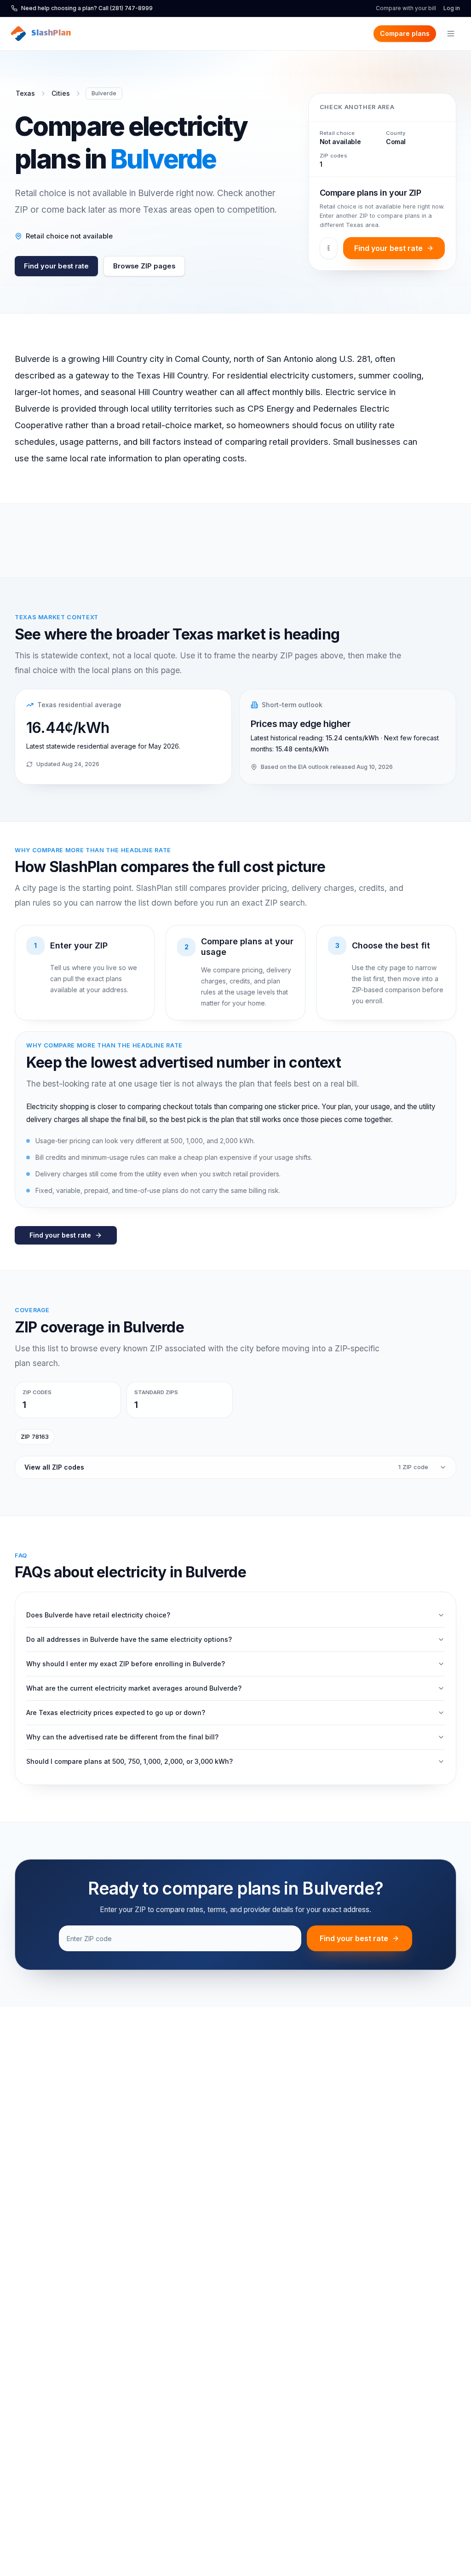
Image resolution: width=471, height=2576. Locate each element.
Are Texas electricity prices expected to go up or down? (116, 1712)
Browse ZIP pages (144, 266)
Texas (25, 93)
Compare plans (405, 33)
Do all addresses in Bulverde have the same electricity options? (129, 1639)
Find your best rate (56, 266)
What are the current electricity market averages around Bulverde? (134, 1688)
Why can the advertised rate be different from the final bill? (122, 1737)
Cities (61, 93)
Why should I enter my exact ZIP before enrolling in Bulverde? (126, 1664)
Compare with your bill (406, 8)
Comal (396, 142)
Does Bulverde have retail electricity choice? (98, 1615)
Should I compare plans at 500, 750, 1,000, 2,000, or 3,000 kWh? (129, 1761)
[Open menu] (451, 34)
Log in (452, 8)
